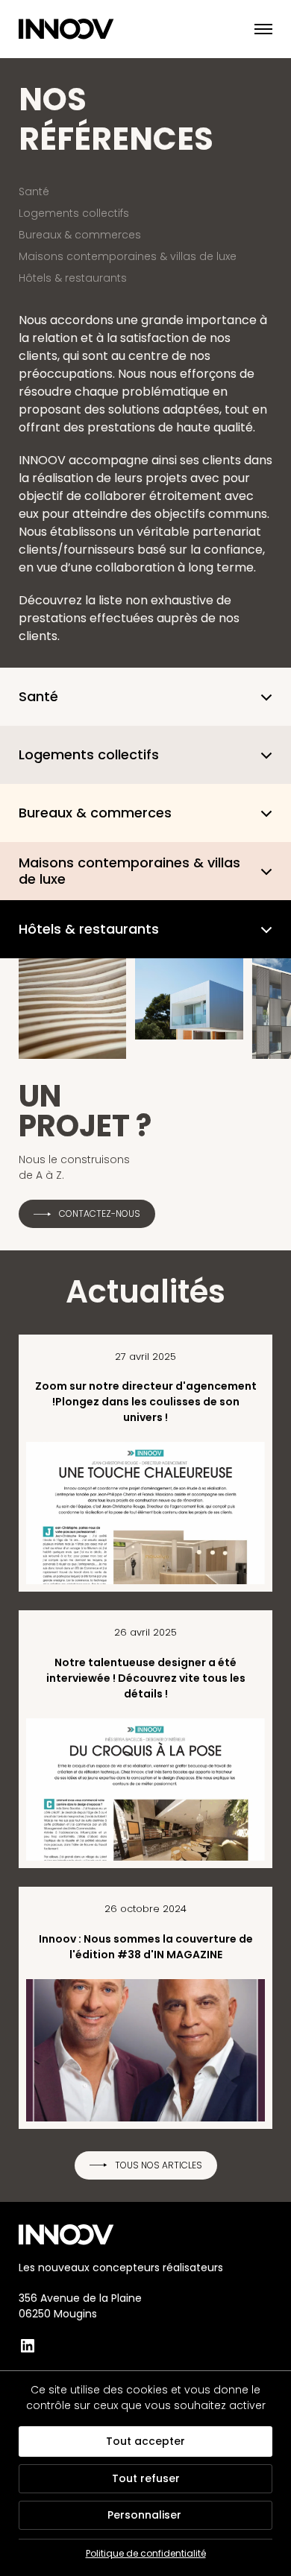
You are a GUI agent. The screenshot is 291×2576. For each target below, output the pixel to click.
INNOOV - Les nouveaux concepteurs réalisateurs (76, 29)
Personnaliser (144, 2515)
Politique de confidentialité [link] (146, 2553)
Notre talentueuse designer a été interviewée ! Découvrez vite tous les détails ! (146, 1678)
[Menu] (254, 29)
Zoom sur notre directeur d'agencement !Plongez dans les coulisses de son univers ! (146, 1402)
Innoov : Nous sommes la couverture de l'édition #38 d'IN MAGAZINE (146, 1947)
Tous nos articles (159, 2165)
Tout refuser (146, 2478)
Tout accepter (145, 2441)
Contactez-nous (100, 1213)
